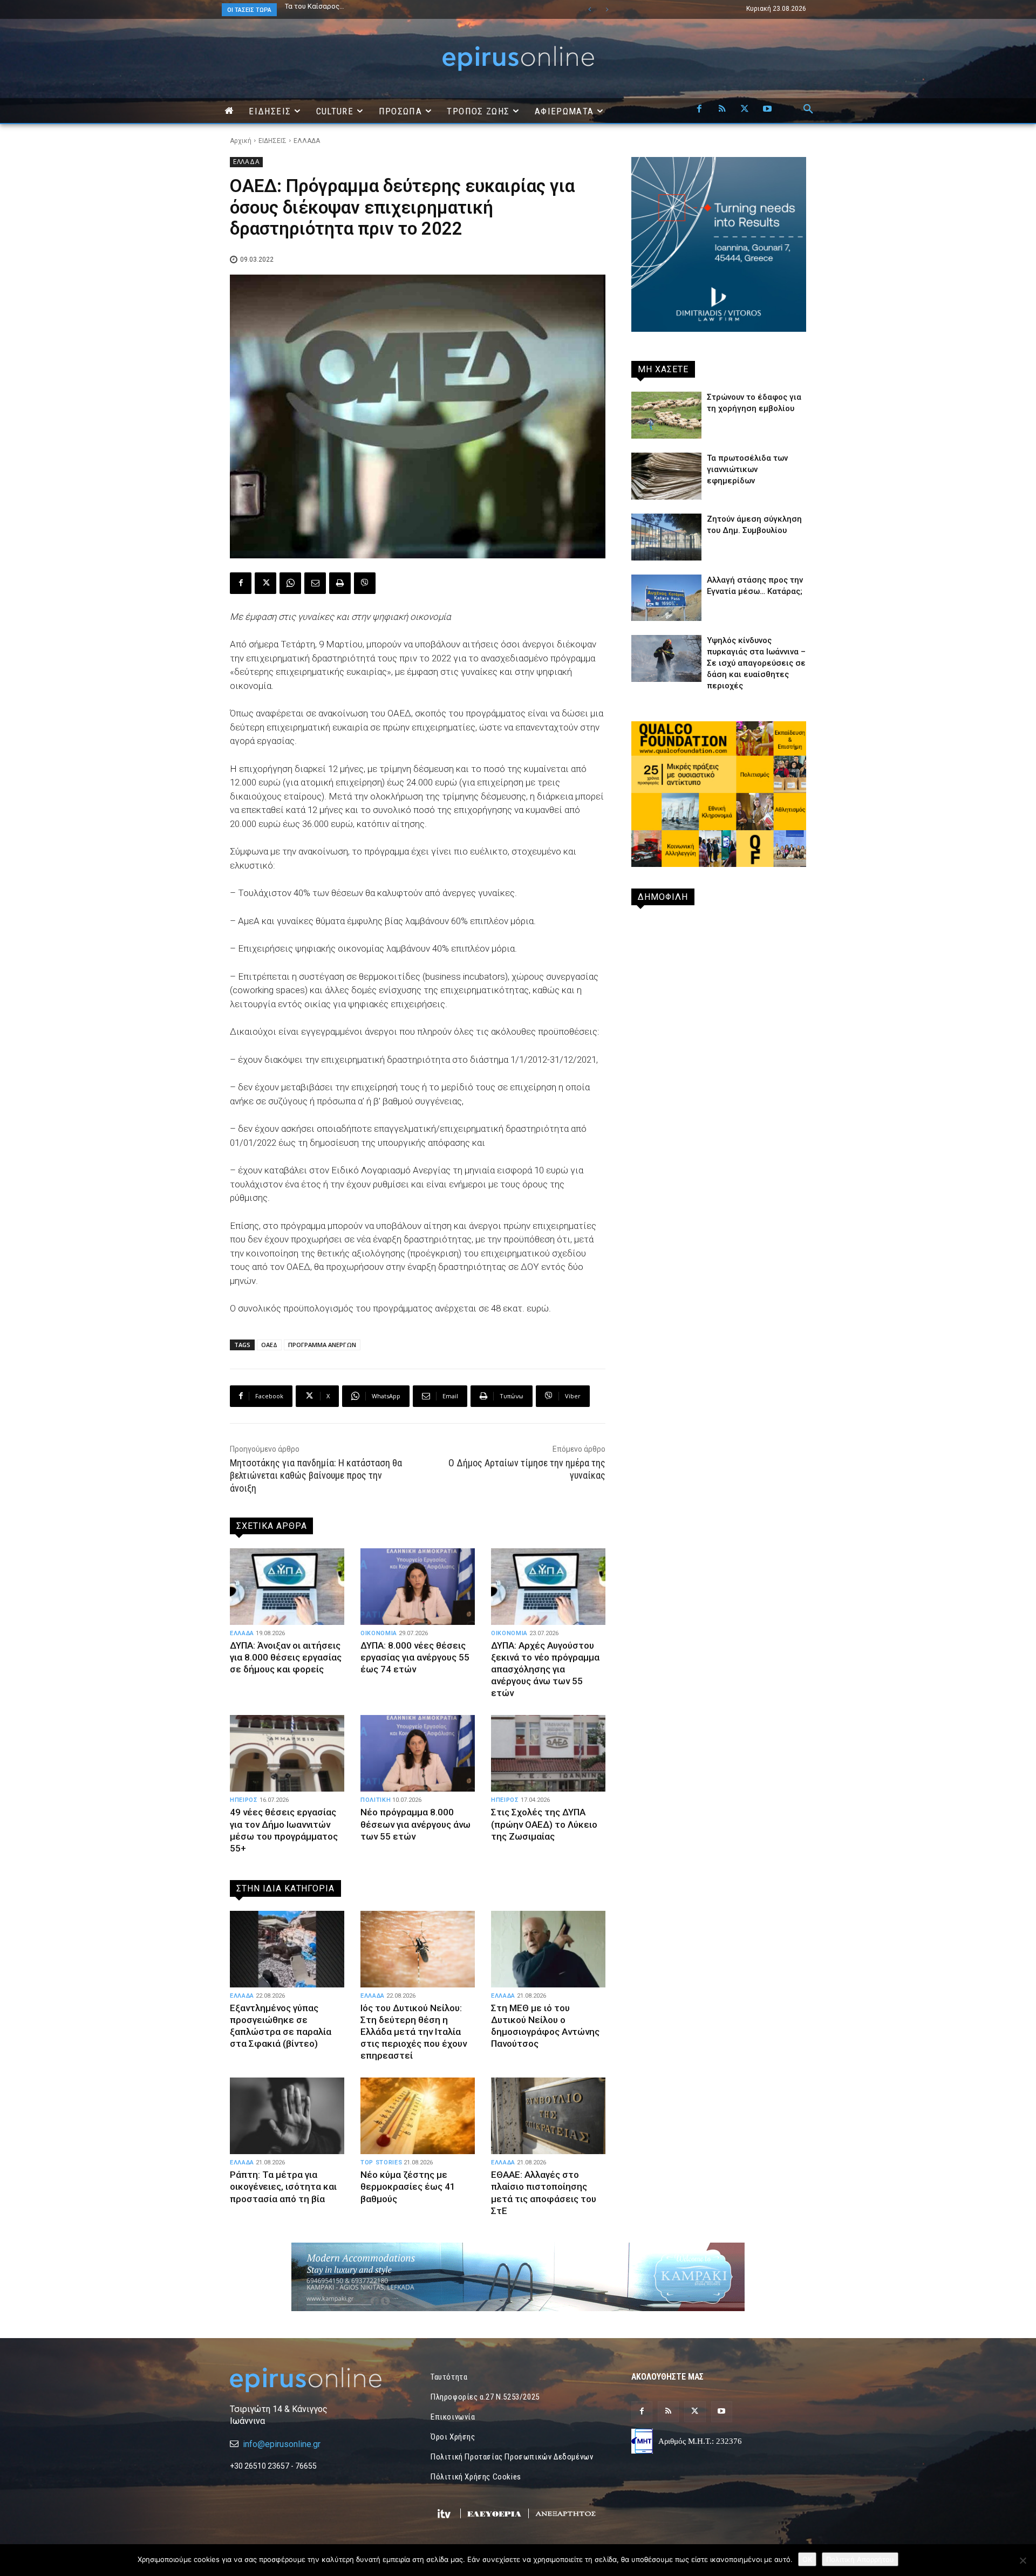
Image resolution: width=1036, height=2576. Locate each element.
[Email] (315, 583)
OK (807, 2559)
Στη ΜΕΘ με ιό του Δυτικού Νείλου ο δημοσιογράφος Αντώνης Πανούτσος (545, 2026)
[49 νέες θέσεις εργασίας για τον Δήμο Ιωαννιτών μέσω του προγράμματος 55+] (287, 1753)
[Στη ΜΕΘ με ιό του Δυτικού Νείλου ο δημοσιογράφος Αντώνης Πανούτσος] (548, 1949)
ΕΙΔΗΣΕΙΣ (272, 141)
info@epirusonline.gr (282, 2444)
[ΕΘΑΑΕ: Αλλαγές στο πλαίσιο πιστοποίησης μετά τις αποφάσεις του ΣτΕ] (548, 2116)
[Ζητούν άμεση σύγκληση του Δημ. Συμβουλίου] (666, 537)
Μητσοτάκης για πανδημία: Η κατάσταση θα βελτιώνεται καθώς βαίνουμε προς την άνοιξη (316, 1475)
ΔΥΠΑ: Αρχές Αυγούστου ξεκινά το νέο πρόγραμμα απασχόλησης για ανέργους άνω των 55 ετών (545, 1669)
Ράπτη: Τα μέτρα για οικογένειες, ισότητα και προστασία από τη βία (283, 2186)
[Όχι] (1023, 2560)
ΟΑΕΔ (269, 1345)
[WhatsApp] (290, 583)
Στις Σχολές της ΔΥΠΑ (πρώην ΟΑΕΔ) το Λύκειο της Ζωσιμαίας (544, 1824)
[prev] (589, 9)
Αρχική (241, 141)
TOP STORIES (381, 2162)
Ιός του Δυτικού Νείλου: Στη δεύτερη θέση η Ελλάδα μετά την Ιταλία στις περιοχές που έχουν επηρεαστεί (414, 2032)
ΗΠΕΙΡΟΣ (244, 1800)
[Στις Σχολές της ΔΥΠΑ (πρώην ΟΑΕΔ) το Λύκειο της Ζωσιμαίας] (548, 1753)
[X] (745, 110)
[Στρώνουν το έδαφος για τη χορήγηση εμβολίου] (666, 415)
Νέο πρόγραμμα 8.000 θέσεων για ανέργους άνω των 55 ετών (415, 1824)
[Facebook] (699, 110)
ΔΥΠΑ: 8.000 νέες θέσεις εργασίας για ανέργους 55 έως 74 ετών (415, 1657)
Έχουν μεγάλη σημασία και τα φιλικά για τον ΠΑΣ (364, 6)
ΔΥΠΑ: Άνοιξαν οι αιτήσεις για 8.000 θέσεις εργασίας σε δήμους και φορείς (286, 1657)
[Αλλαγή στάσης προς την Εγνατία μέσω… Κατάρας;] (666, 598)
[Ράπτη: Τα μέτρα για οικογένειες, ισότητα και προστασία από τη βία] (287, 2116)
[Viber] (365, 583)
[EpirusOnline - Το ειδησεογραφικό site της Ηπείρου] (518, 59)
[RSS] (722, 110)
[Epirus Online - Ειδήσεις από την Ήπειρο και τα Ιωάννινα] (317, 2380)
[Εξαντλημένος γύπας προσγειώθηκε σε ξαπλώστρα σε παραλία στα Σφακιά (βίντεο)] (287, 1949)
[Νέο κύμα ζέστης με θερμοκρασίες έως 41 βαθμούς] (418, 2116)
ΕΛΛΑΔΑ (307, 141)
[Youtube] (767, 110)
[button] (808, 110)
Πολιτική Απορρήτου (860, 2559)
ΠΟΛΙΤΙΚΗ (376, 1800)
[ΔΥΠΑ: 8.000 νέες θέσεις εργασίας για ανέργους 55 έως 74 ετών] (418, 1587)
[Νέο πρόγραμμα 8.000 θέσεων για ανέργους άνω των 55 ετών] (418, 1753)
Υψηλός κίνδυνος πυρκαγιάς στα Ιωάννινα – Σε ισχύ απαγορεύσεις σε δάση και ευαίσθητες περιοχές (756, 663)
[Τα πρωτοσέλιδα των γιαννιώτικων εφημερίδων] (666, 476)
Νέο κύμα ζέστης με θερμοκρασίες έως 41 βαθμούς (408, 2186)
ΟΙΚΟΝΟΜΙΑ (379, 1633)
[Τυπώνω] (340, 583)
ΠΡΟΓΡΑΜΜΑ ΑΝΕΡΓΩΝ (322, 1345)
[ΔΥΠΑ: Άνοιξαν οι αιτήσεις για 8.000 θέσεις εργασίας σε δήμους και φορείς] (287, 1587)
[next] (607, 9)
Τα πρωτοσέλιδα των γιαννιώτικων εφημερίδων (747, 469)
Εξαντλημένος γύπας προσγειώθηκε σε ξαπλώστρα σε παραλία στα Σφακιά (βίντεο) (281, 2026)
